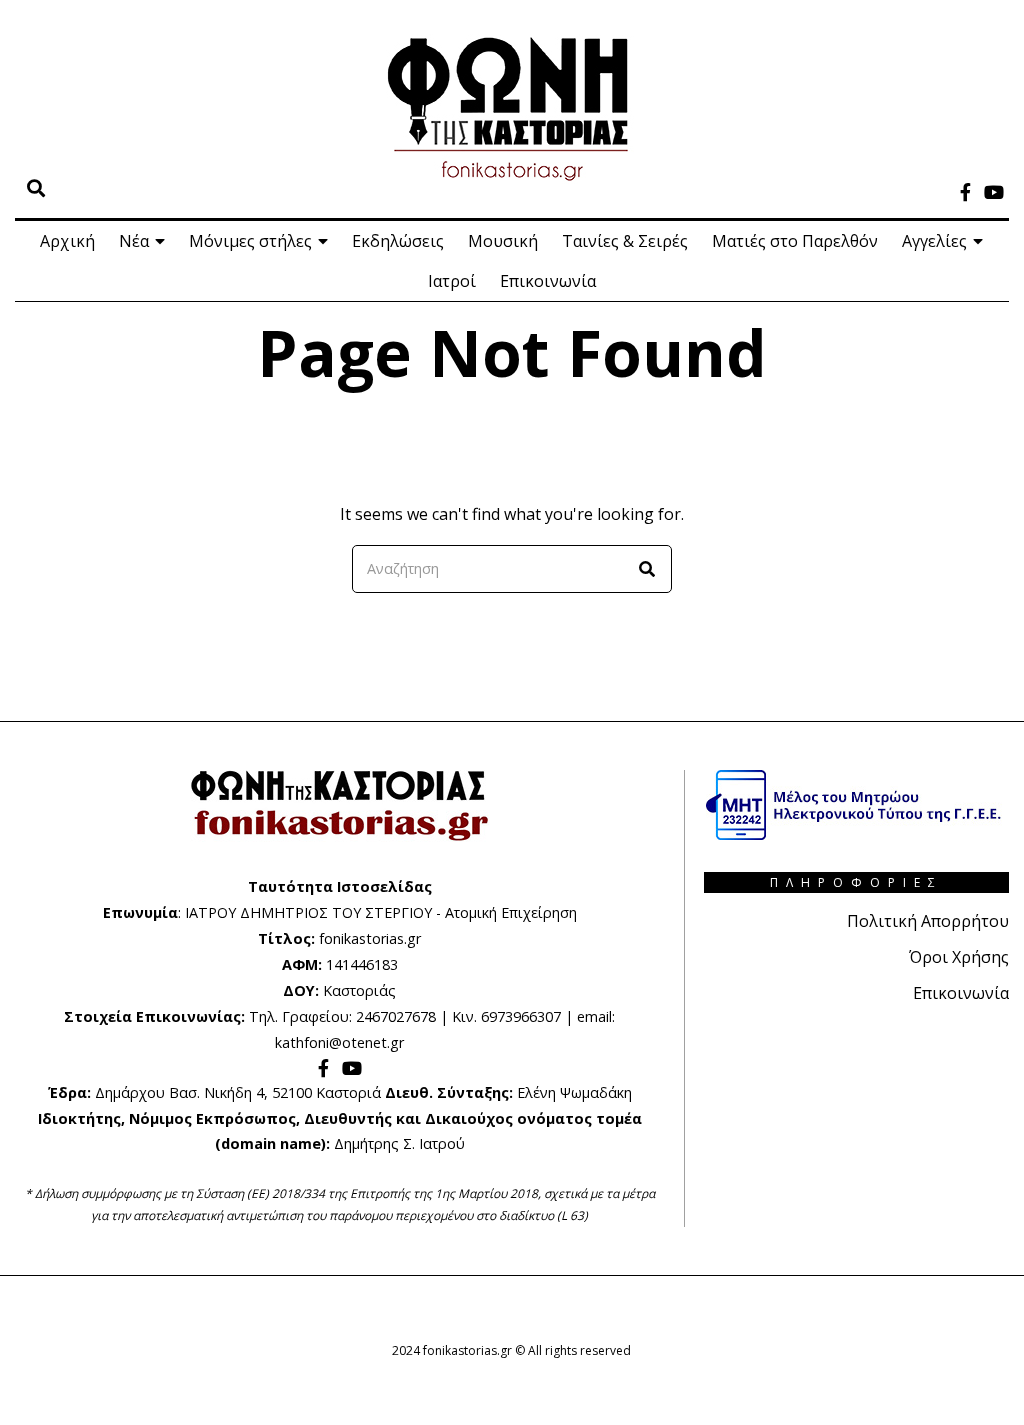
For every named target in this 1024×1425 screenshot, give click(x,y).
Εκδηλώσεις (398, 241)
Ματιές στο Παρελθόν (795, 241)
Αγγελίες (934, 241)
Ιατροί (452, 281)
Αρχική (67, 241)
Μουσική (503, 241)
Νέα (134, 241)
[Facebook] (965, 192)
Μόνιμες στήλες (250, 241)
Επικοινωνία (548, 281)
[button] (648, 569)
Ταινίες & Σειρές (625, 241)
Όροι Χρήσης (959, 957)
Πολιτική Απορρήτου (928, 921)
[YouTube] (994, 192)
